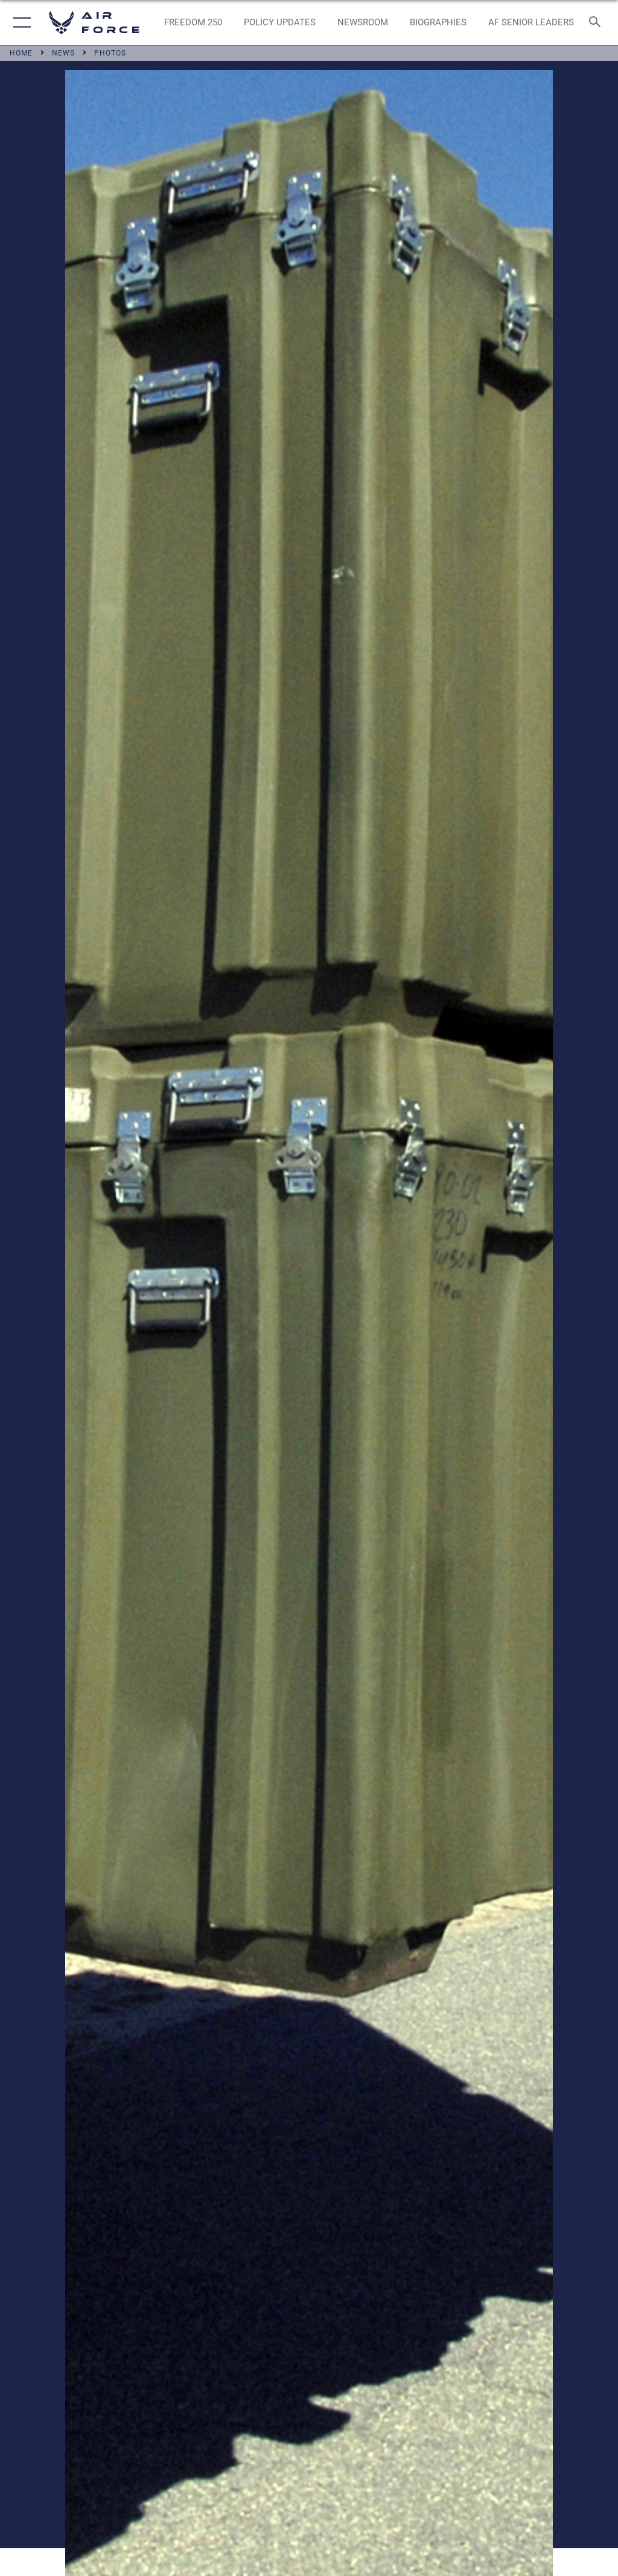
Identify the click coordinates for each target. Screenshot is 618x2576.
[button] (20, 23)
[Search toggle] (597, 23)
